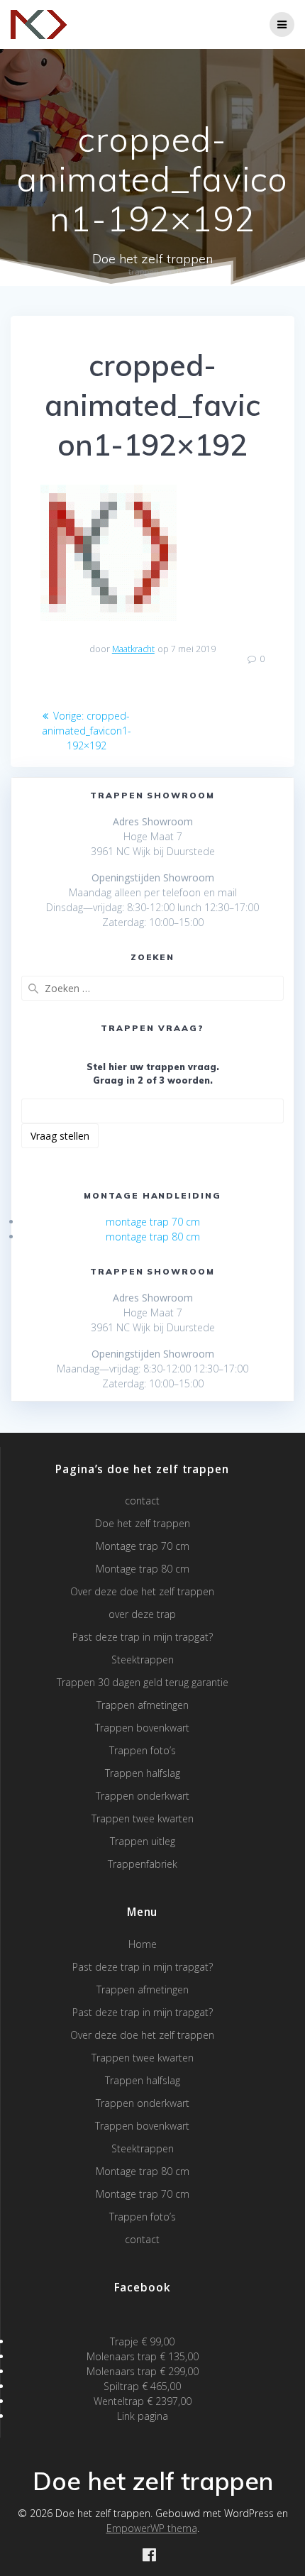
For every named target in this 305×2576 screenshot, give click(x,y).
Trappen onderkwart (143, 1796)
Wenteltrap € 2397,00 (143, 2401)
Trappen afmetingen (143, 1705)
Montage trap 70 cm (143, 1546)
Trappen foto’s (143, 1750)
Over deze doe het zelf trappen (142, 1591)
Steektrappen (143, 1659)
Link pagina (143, 2416)
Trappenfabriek (143, 1864)
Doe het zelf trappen (143, 1523)
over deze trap (142, 1614)
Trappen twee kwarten (143, 1818)
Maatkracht (133, 649)
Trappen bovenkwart (142, 1728)
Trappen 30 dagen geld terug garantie (143, 1682)
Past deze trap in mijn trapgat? (143, 1637)
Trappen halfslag (143, 1773)
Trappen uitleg (143, 1841)
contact (142, 1501)
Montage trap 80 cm (143, 1569)
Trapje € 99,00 (142, 2341)
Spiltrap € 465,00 (142, 2386)
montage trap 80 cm (153, 1237)
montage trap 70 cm (153, 1222)
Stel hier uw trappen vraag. (153, 1067)
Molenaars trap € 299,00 (143, 2371)
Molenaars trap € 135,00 (143, 2356)
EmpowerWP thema (152, 2528)
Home (143, 1944)
